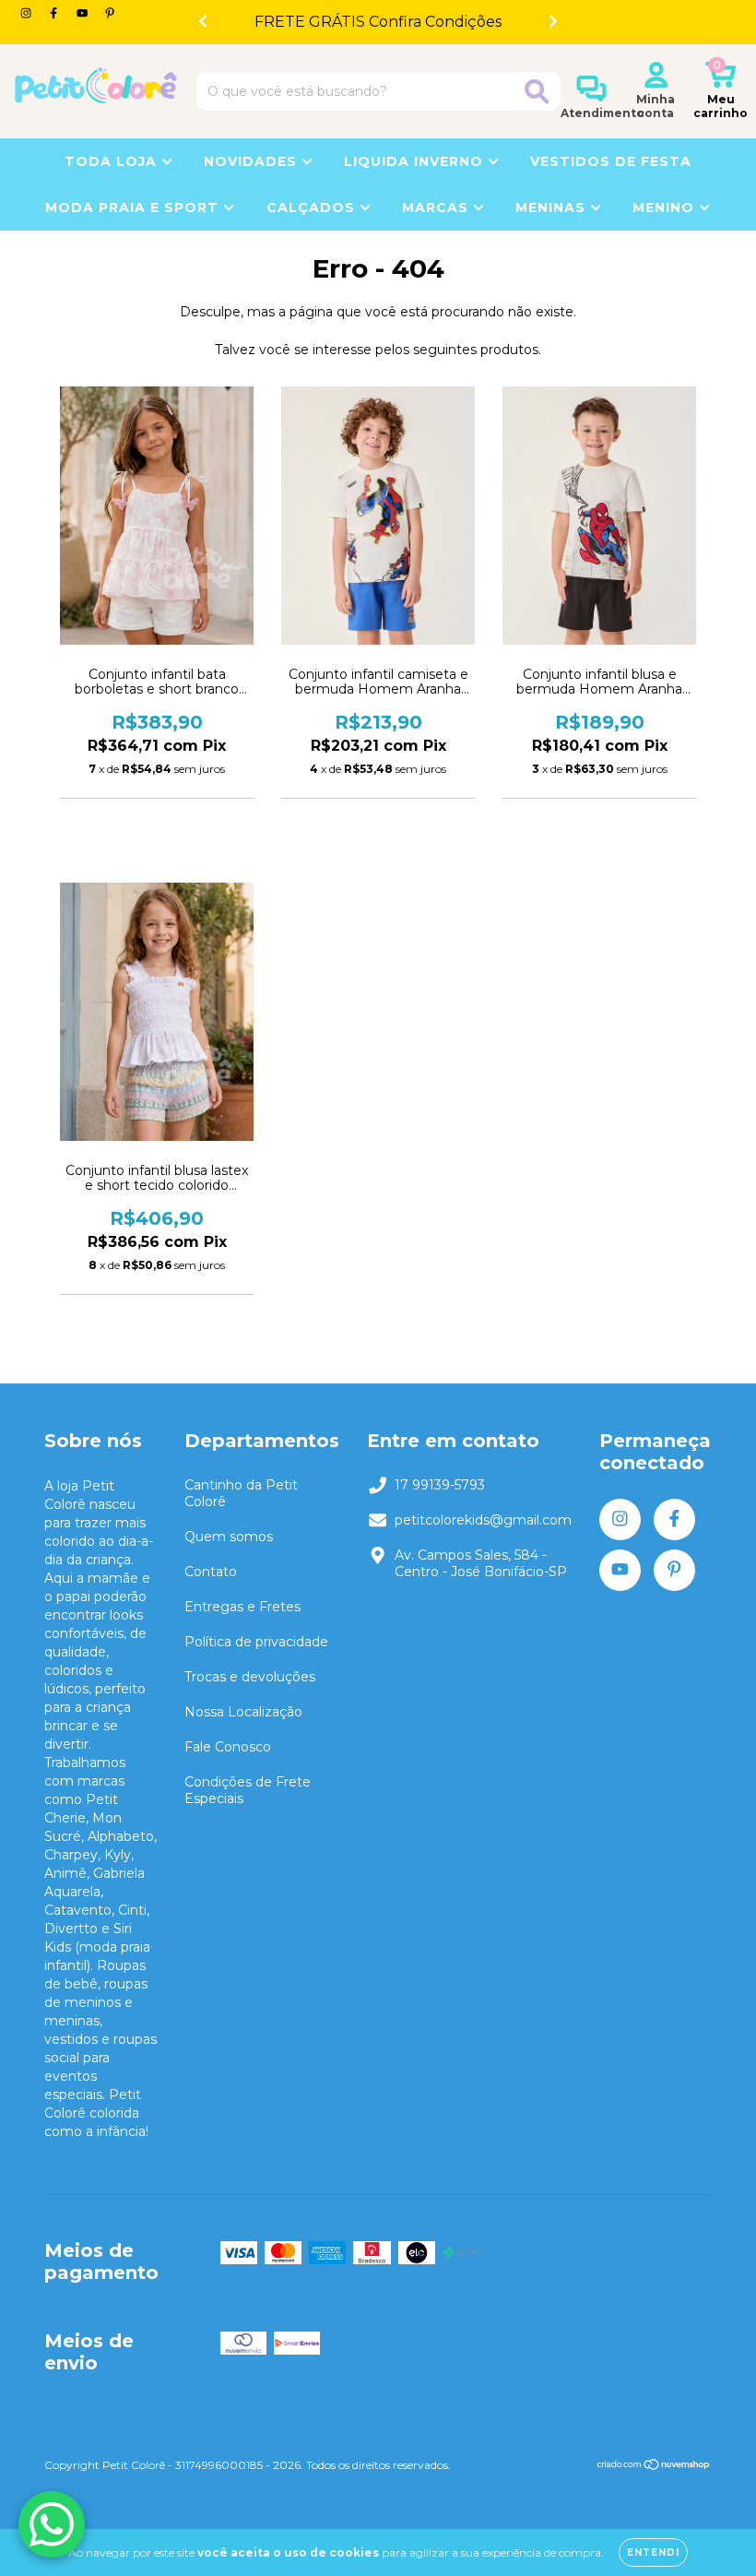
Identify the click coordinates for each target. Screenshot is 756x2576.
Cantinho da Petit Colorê (241, 1493)
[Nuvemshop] (654, 2467)
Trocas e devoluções (250, 1677)
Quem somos (229, 1537)
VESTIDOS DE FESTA (611, 161)
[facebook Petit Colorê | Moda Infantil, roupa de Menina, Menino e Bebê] (55, 13)
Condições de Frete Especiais (248, 1790)
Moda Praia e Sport (134, 208)
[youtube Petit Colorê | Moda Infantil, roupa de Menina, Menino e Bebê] (84, 13)
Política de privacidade (256, 1642)
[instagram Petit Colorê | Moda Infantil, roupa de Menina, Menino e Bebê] (28, 13)
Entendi (653, 2552)
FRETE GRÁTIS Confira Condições (378, 22)
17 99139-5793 (440, 1485)
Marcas (437, 208)
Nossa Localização (243, 1712)
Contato (211, 1572)
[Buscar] (537, 92)
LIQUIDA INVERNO (416, 161)
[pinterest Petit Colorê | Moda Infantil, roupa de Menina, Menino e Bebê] (110, 13)
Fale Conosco (228, 1747)
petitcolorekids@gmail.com (483, 1520)
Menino (666, 208)
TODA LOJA (113, 161)
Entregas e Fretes (242, 1607)
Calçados (313, 208)
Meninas (553, 208)
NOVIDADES (253, 161)
